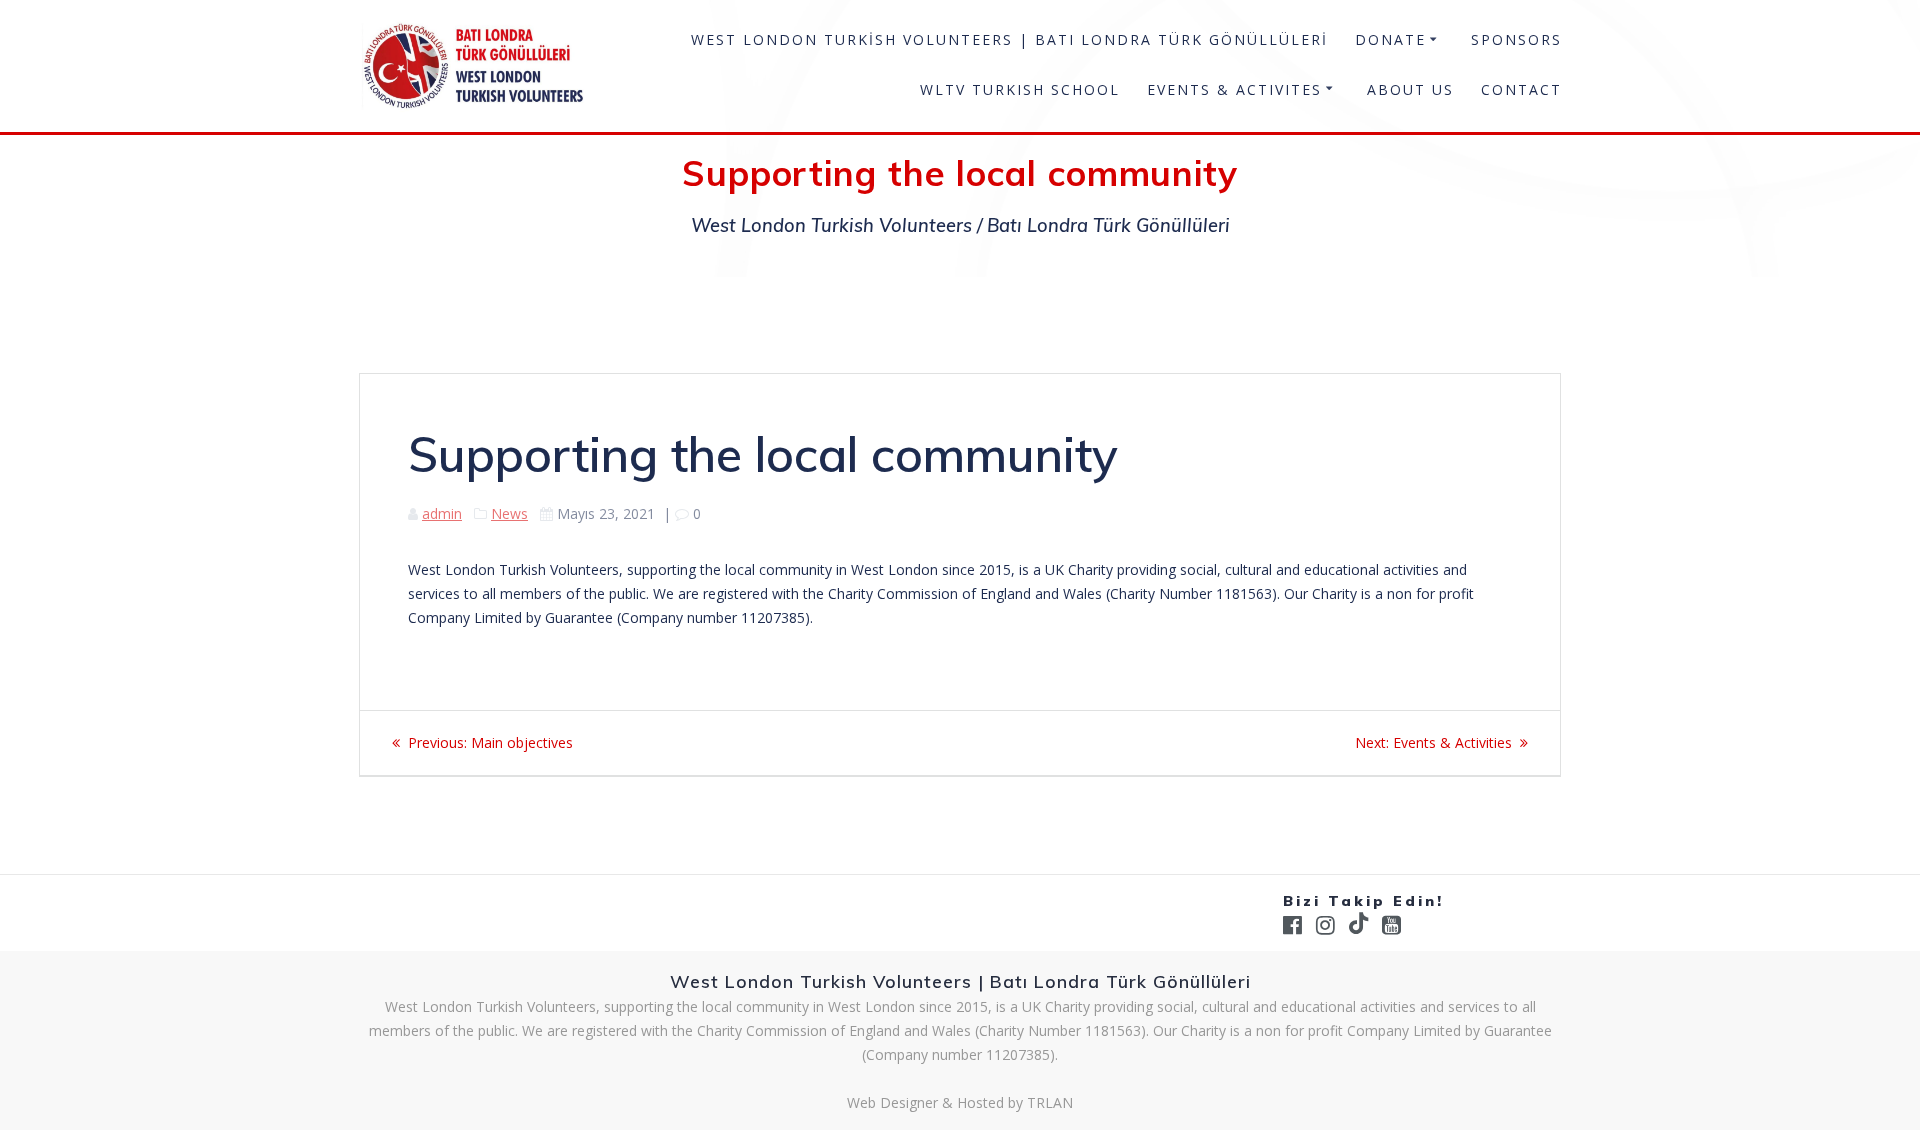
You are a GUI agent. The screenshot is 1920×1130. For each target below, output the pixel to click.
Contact (1521, 89)
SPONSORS (1516, 39)
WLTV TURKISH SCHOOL (1020, 89)
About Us (1410, 89)
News (509, 513)
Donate (1390, 39)
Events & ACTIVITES (1234, 89)
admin (442, 513)
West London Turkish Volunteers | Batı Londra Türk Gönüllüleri (1009, 39)
